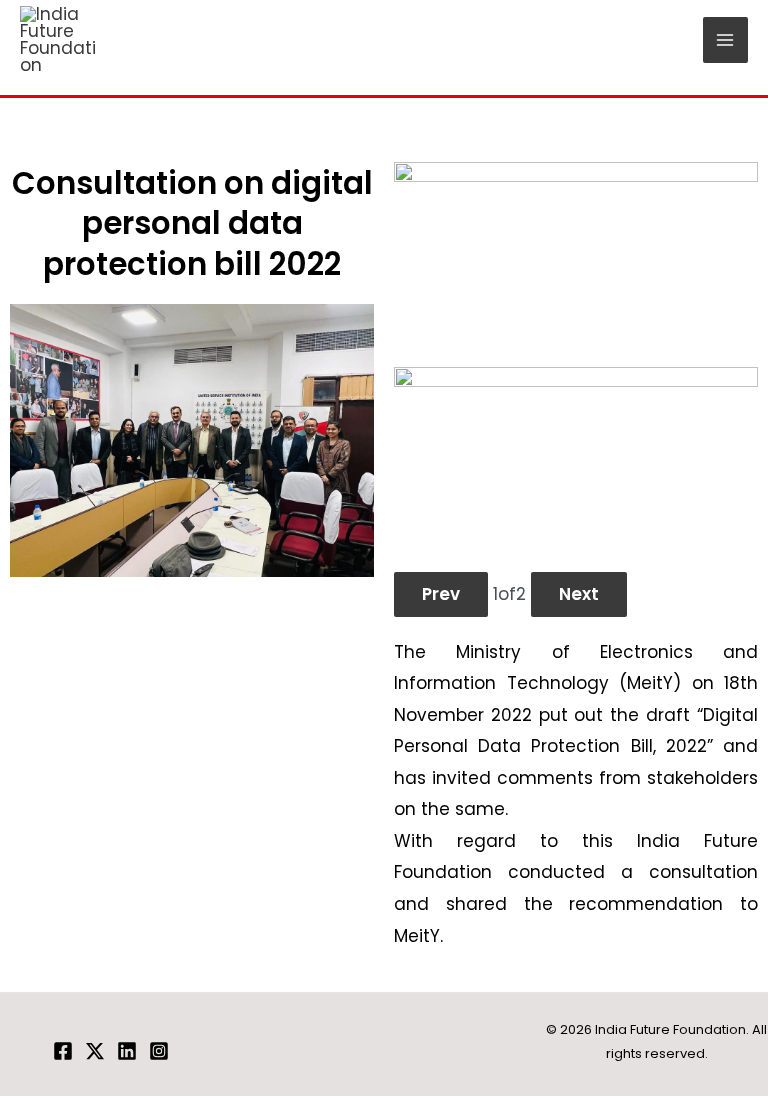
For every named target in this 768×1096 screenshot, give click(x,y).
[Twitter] (95, 1051)
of (509, 594)
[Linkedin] (127, 1051)
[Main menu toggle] (726, 40)
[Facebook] (63, 1051)
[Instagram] (159, 1051)
